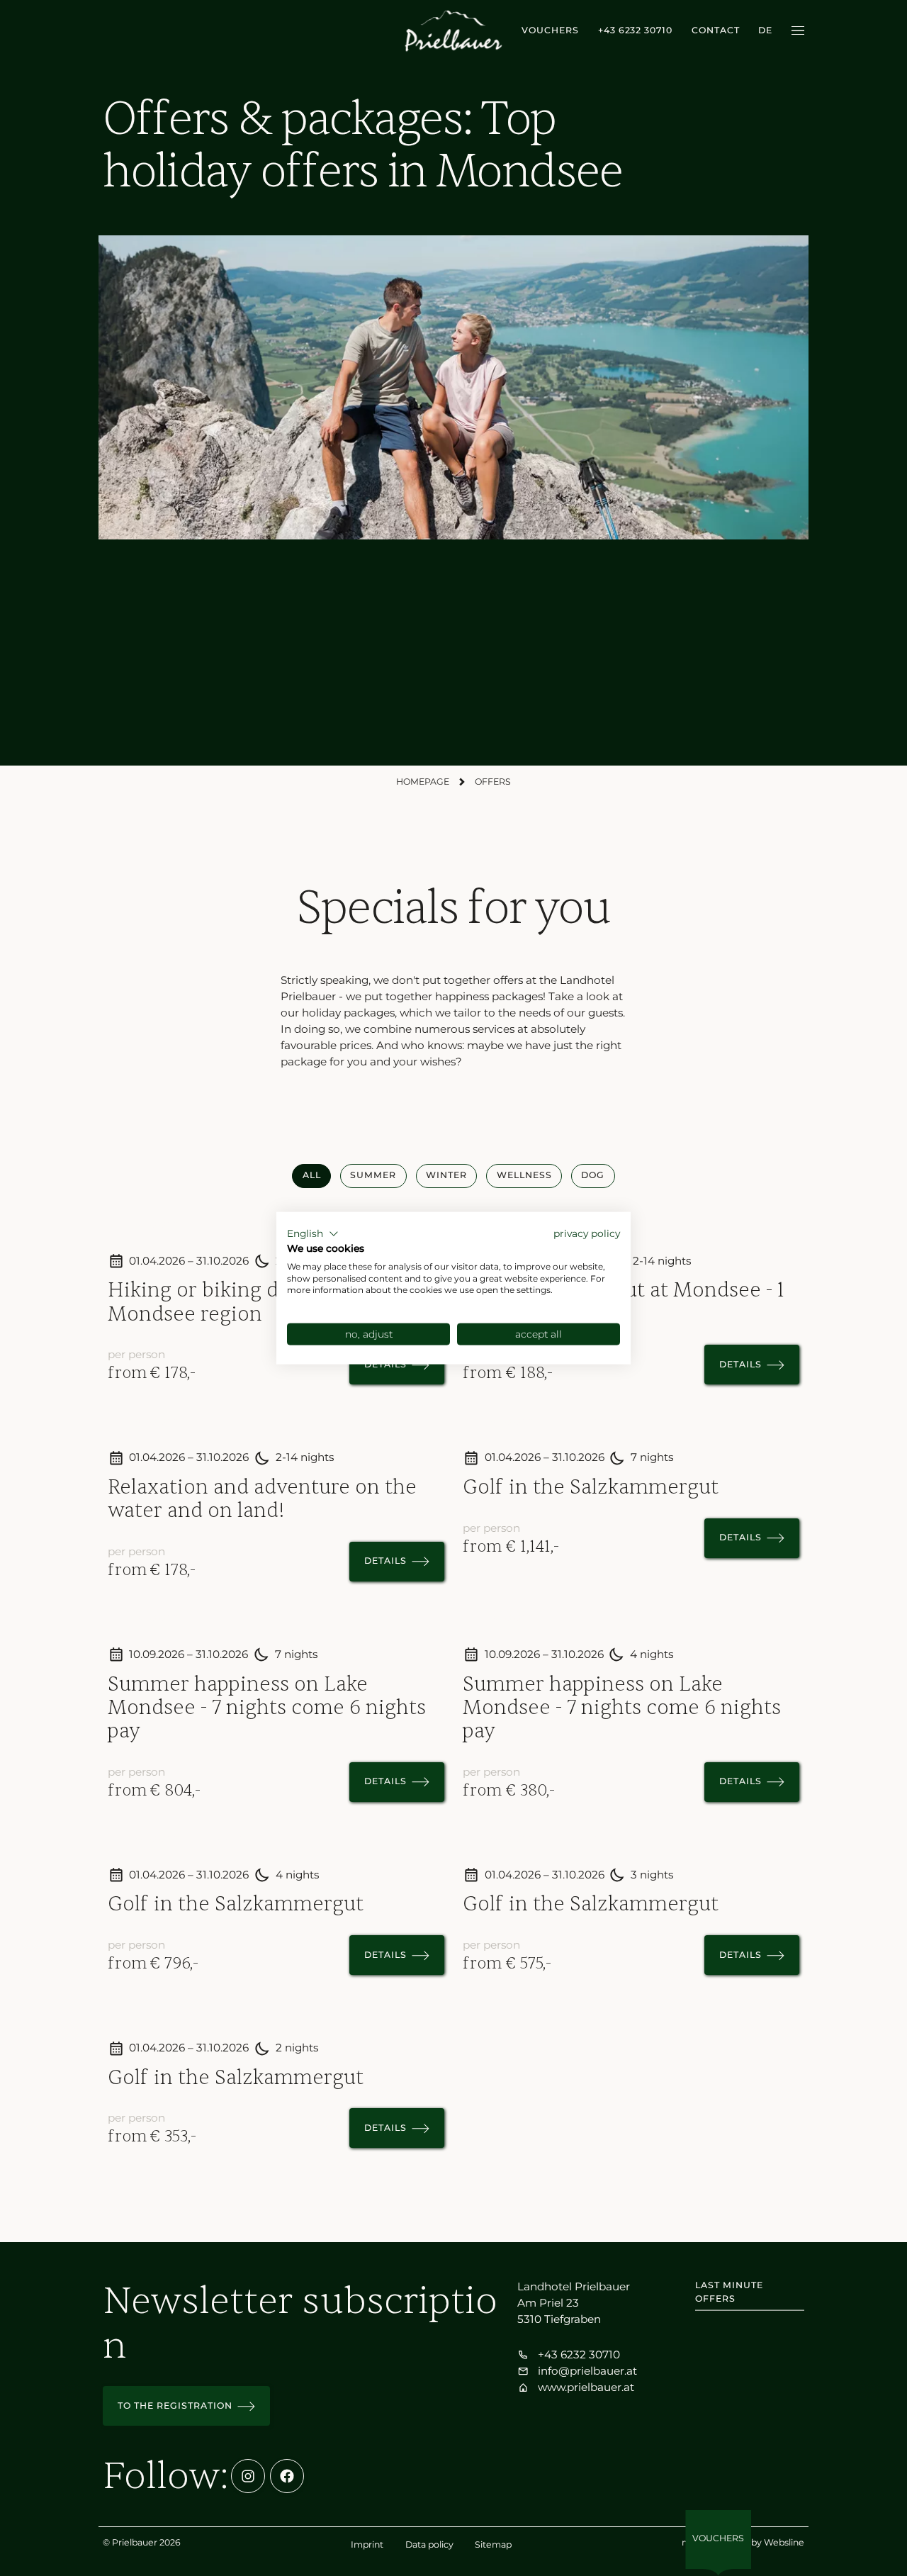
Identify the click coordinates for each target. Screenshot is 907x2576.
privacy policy (587, 1233)
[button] (313, 1234)
